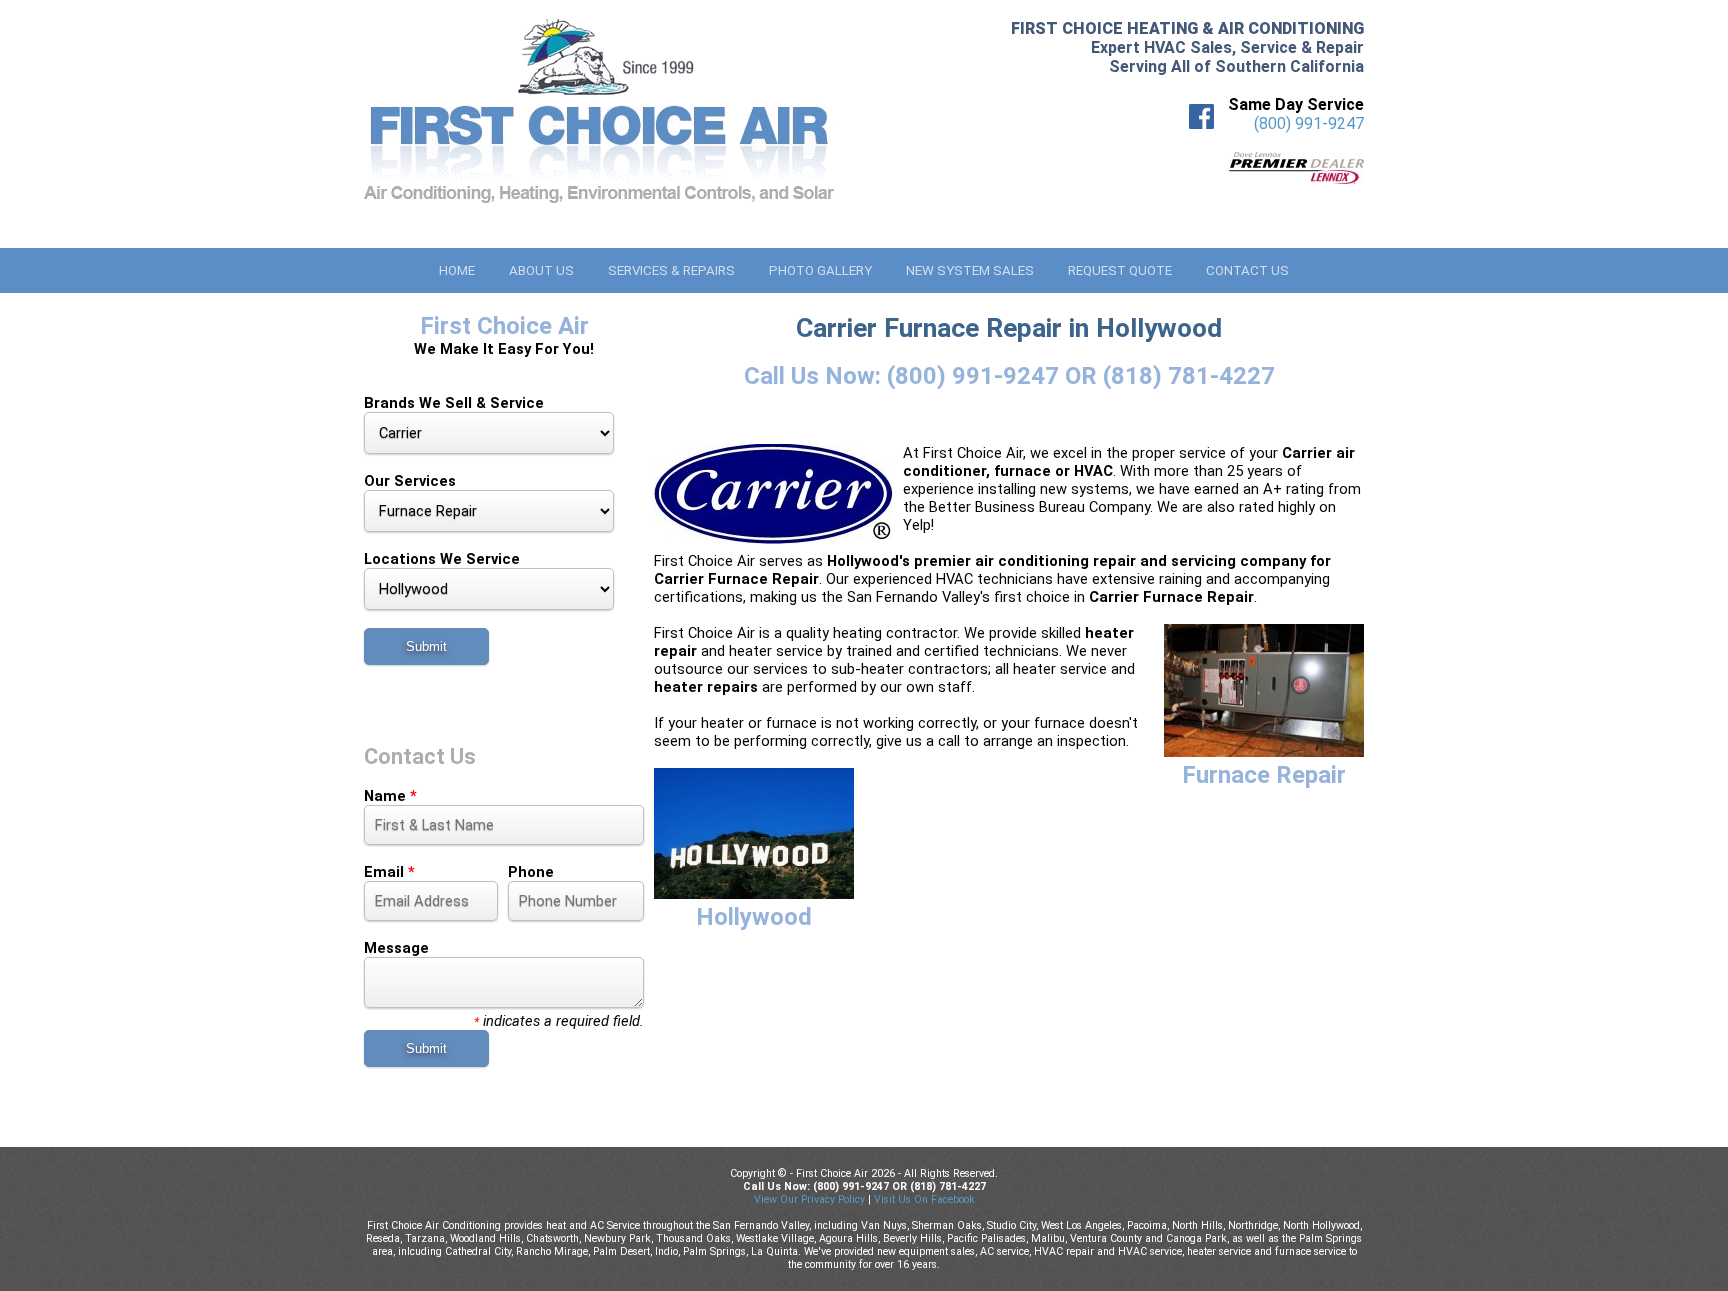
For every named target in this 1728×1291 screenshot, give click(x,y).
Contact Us (1247, 270)
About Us (541, 270)
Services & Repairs (671, 270)
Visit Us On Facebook (924, 1199)
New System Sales (970, 270)
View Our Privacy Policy (809, 1199)
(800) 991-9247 (1309, 123)
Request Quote (1120, 270)
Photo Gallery (820, 270)
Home (457, 270)
